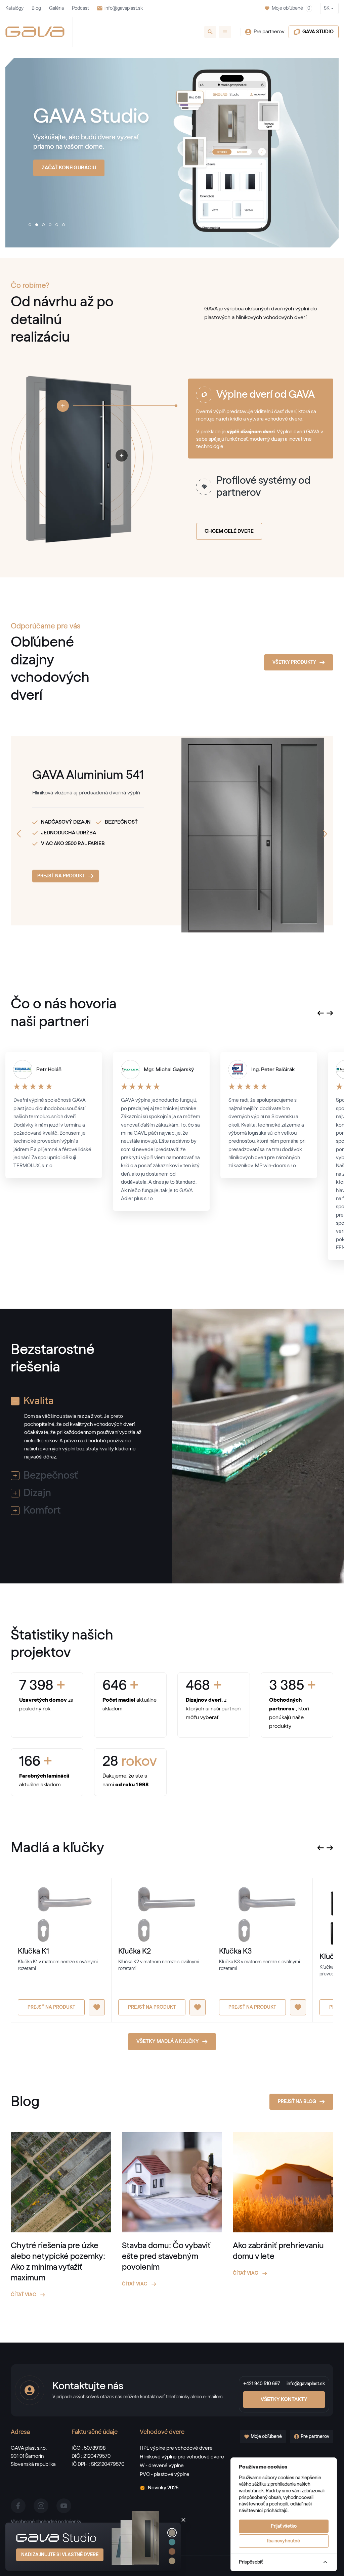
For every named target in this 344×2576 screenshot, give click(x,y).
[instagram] (41, 2506)
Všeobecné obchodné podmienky (46, 2522)
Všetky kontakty (284, 2399)
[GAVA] (35, 32)
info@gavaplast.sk (124, 8)
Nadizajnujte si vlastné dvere (60, 2555)
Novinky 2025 (163, 2488)
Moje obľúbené (291, 8)
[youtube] (64, 2506)
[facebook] (18, 2506)
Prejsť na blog (297, 2102)
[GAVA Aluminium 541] (228, 831)
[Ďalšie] (325, 834)
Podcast (80, 8)
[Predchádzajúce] (19, 834)
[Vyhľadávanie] (210, 32)
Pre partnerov (269, 32)
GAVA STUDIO (318, 32)
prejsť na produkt (61, 876)
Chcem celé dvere (229, 531)
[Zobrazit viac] (63, 406)
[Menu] (225, 32)
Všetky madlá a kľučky (168, 2041)
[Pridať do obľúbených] (97, 2007)
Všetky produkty (294, 662)
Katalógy (14, 8)
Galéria (56, 8)
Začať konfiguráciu (69, 168)
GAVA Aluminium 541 (88, 775)
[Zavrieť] (183, 2520)
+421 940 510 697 (262, 2384)
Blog (36, 8)
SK (327, 8)
